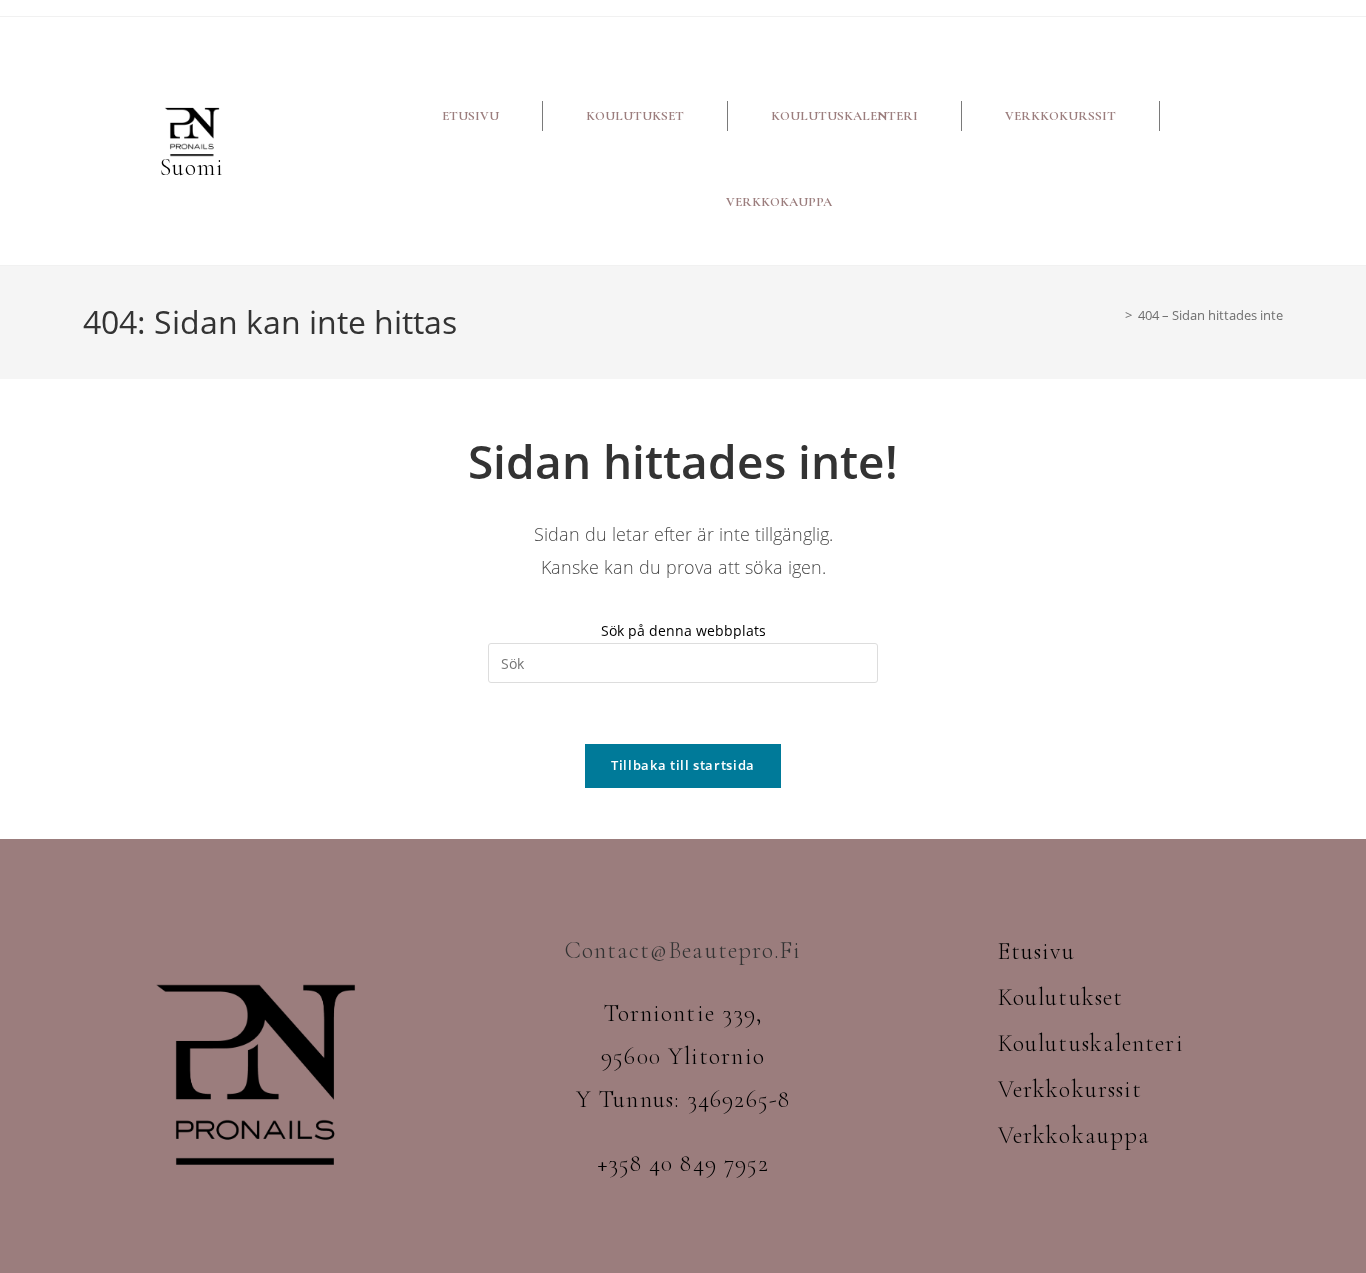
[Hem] (1114, 315)
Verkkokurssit (1060, 116)
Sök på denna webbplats (683, 630)
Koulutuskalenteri (844, 116)
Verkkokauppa (779, 202)
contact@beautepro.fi (683, 950)
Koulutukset (635, 116)
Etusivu (470, 116)
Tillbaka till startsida (683, 765)
